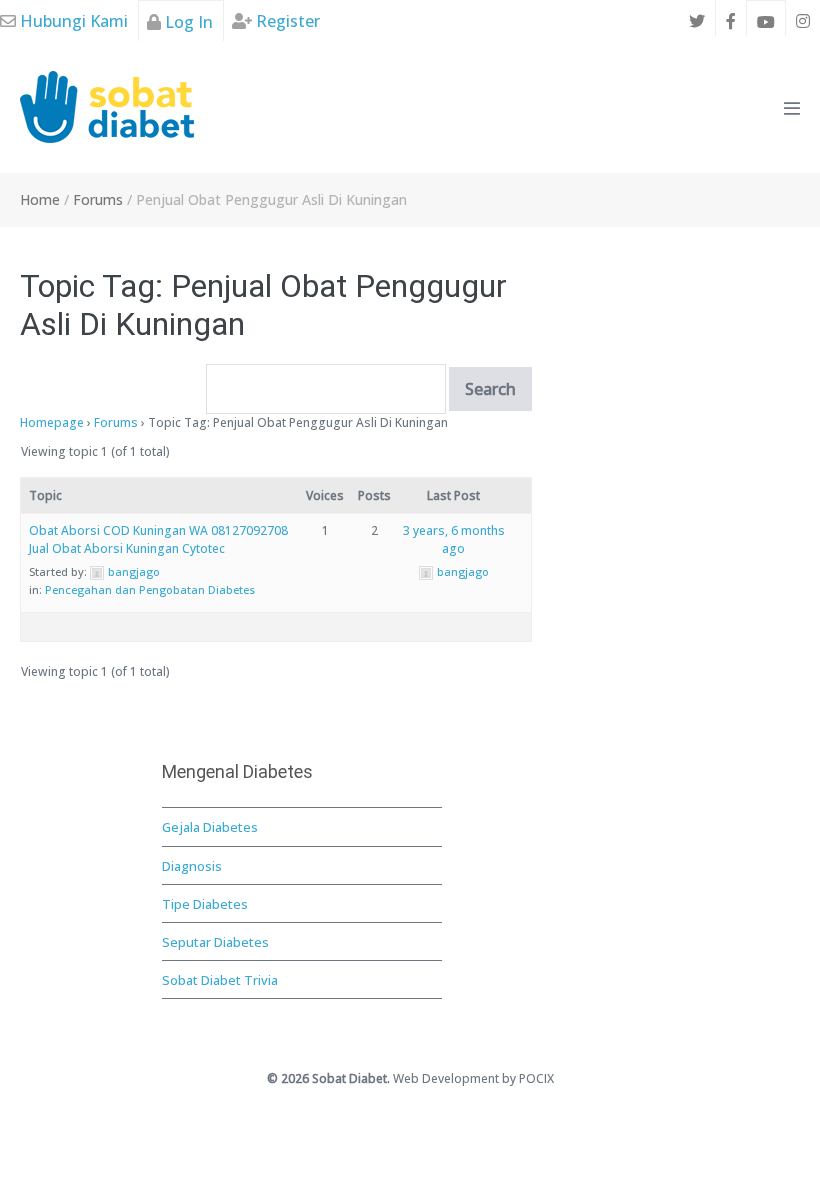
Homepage (52, 422)
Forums (116, 422)
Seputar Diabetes (215, 942)
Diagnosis (192, 866)
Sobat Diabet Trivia (220, 980)
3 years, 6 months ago (454, 539)
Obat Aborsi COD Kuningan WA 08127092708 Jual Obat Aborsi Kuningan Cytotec (158, 539)
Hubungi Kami (72, 21)
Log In (187, 22)
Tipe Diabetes (205, 904)
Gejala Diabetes (210, 827)
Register (286, 21)
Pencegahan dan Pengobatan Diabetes (150, 589)
